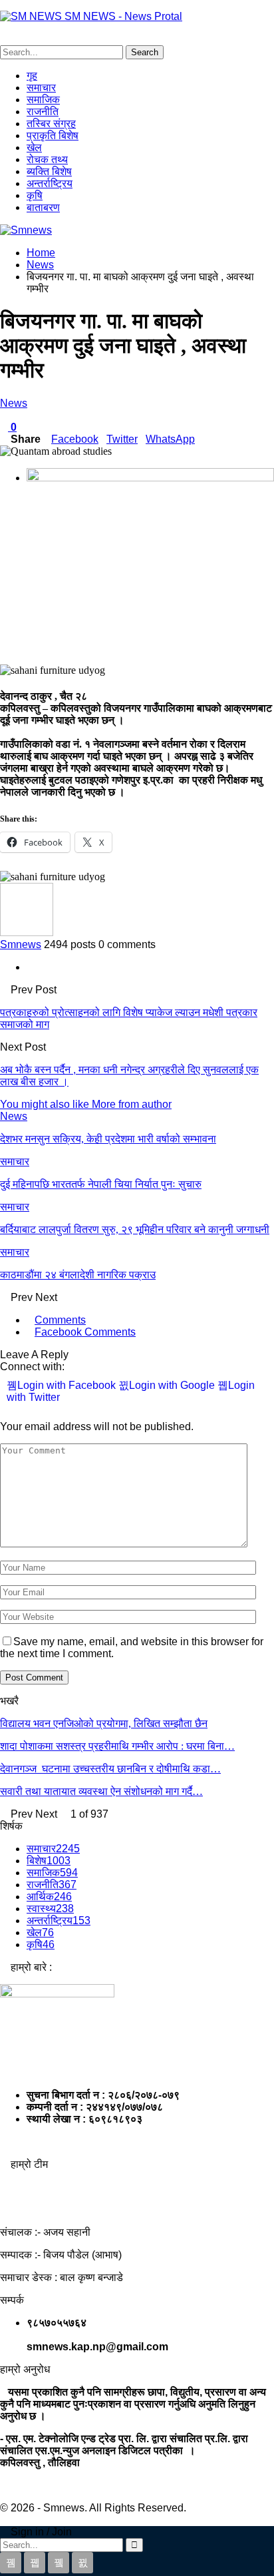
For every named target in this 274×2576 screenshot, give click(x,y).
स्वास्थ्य (50, 1909)
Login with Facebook (68, 1385)
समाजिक (43, 100)
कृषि (35, 195)
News (14, 403)
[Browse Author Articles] (27, 932)
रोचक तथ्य (47, 159)
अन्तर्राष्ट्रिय (50, 183)
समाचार (41, 88)
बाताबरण (43, 207)
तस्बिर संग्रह (51, 124)
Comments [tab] (60, 1320)
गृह (32, 76)
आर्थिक (49, 1897)
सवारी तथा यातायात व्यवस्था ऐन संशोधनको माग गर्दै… (101, 1791)
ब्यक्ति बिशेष (49, 171)
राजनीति (43, 112)
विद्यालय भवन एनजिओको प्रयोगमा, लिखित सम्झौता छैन (104, 1723)
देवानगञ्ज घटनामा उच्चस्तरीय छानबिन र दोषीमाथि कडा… (110, 1769)
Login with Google (173, 1385)
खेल (34, 147)
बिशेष (49, 1861)
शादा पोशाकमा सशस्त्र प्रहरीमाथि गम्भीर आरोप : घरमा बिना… (117, 1746)
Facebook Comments (85, 1332)
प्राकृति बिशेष (53, 135)
